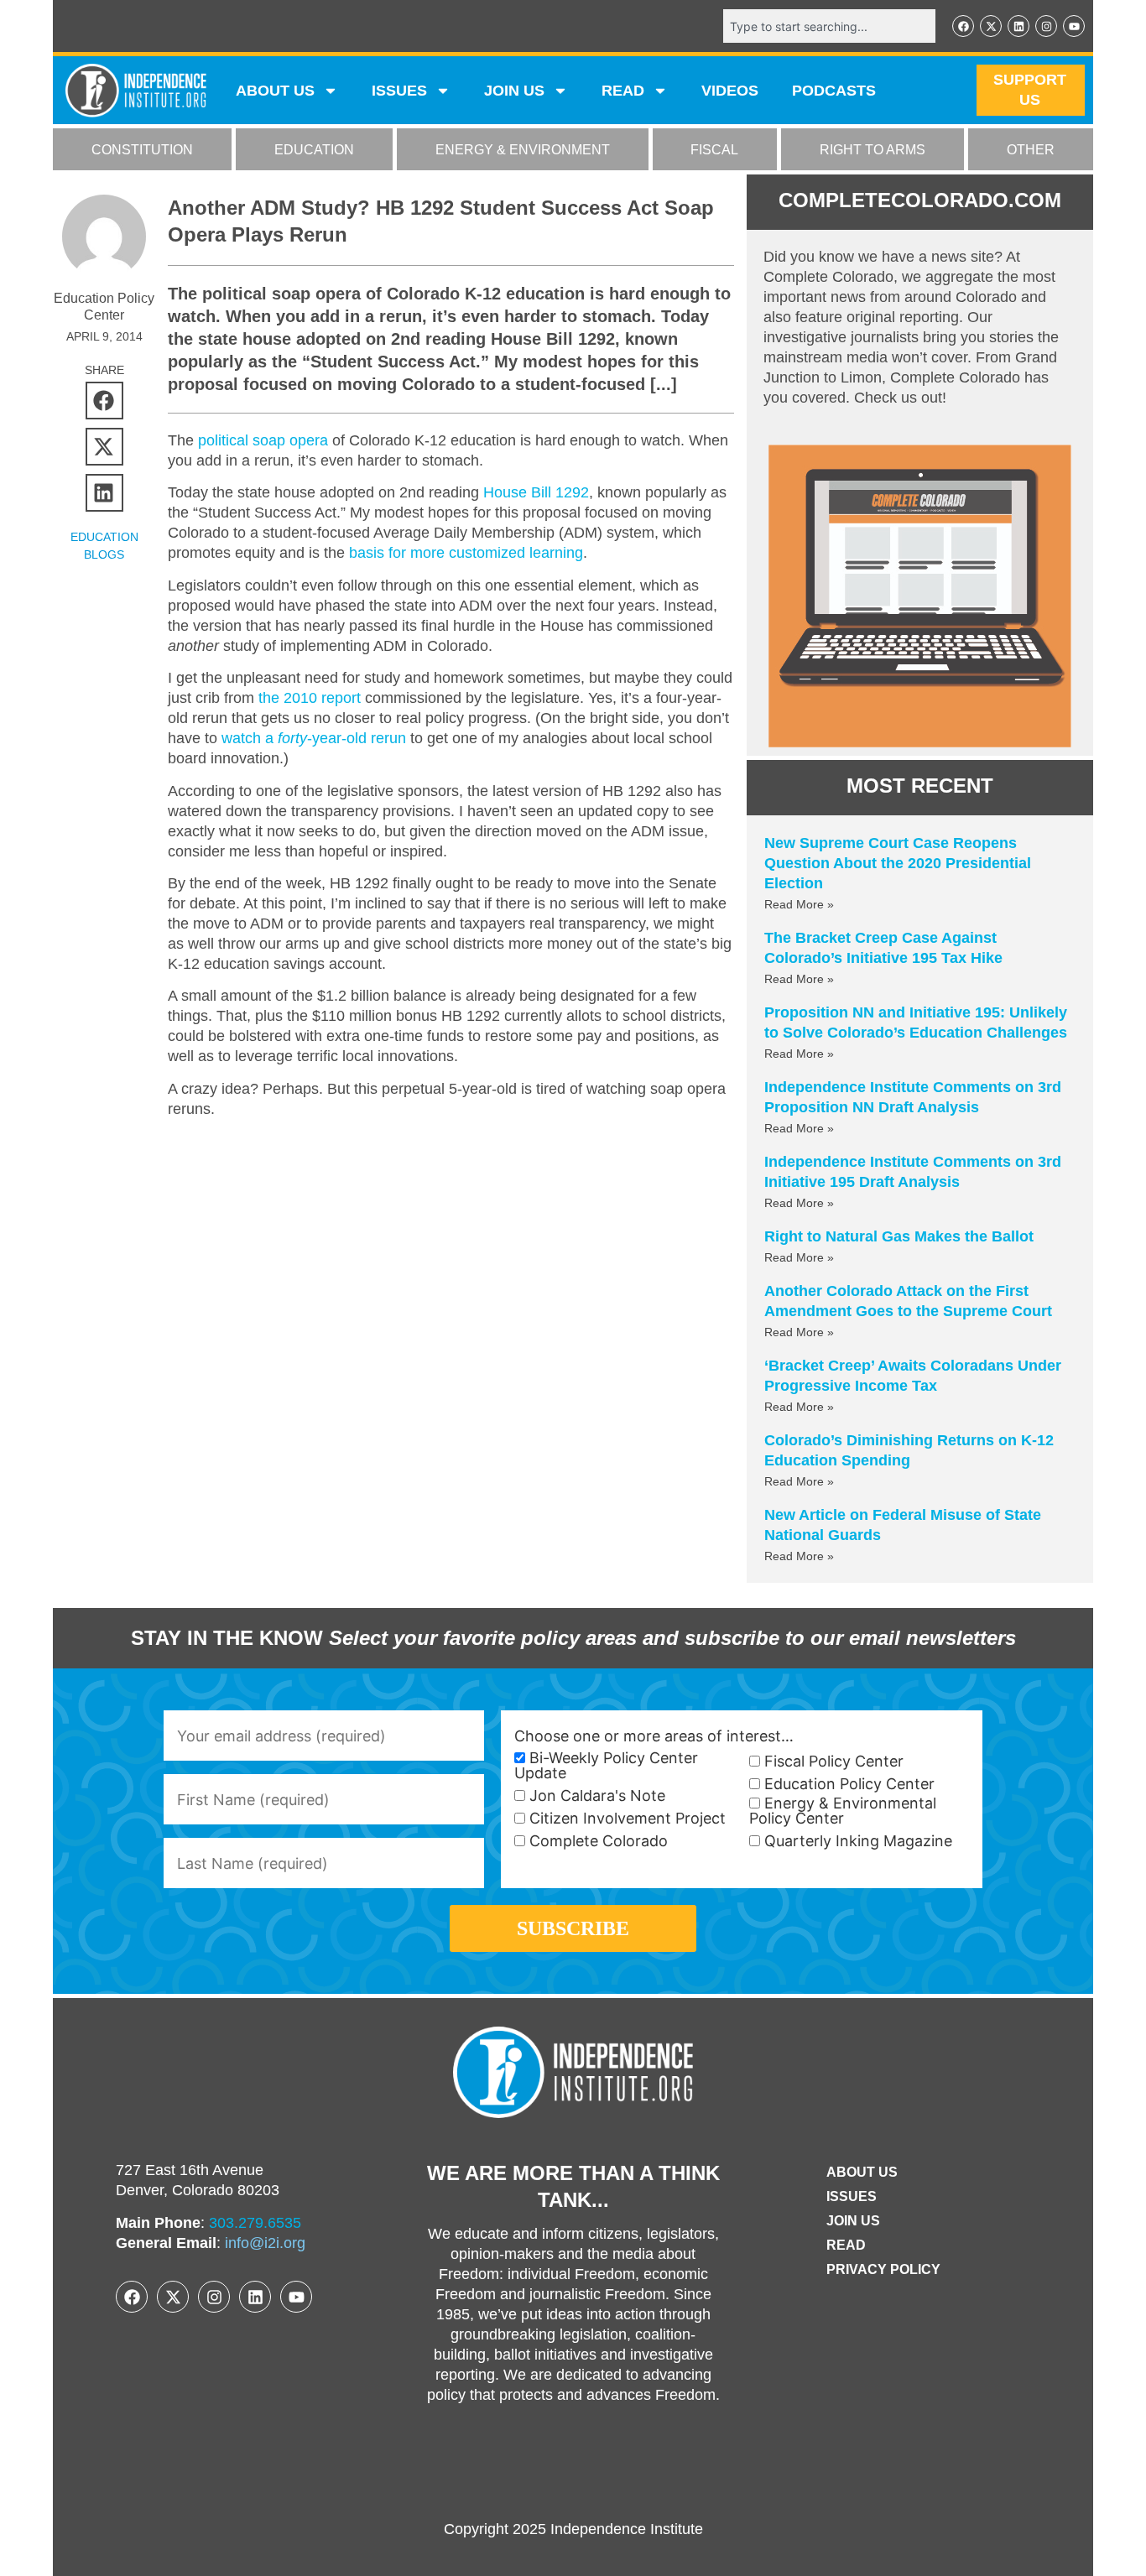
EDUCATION (314, 150)
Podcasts (834, 91)
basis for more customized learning (466, 553)
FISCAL (714, 150)
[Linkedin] (1018, 26)
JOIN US (514, 91)
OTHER (1031, 150)
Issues (399, 91)
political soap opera (263, 440)
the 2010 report (310, 698)
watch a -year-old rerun (314, 738)
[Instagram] (1046, 26)
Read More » (799, 904)
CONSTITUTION (142, 150)
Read (846, 2245)
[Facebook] (963, 26)
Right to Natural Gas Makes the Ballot (899, 1236)
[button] (104, 401)
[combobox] (829, 26)
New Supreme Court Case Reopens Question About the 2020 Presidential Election (898, 863)
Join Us (853, 2221)
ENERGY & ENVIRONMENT (523, 150)
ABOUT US (275, 91)
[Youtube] (1074, 26)
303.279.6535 (255, 2223)
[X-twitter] (991, 26)
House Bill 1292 (536, 492)
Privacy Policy (883, 2269)
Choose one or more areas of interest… (654, 1736)
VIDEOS (730, 91)
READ (623, 91)
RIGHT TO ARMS (873, 150)
